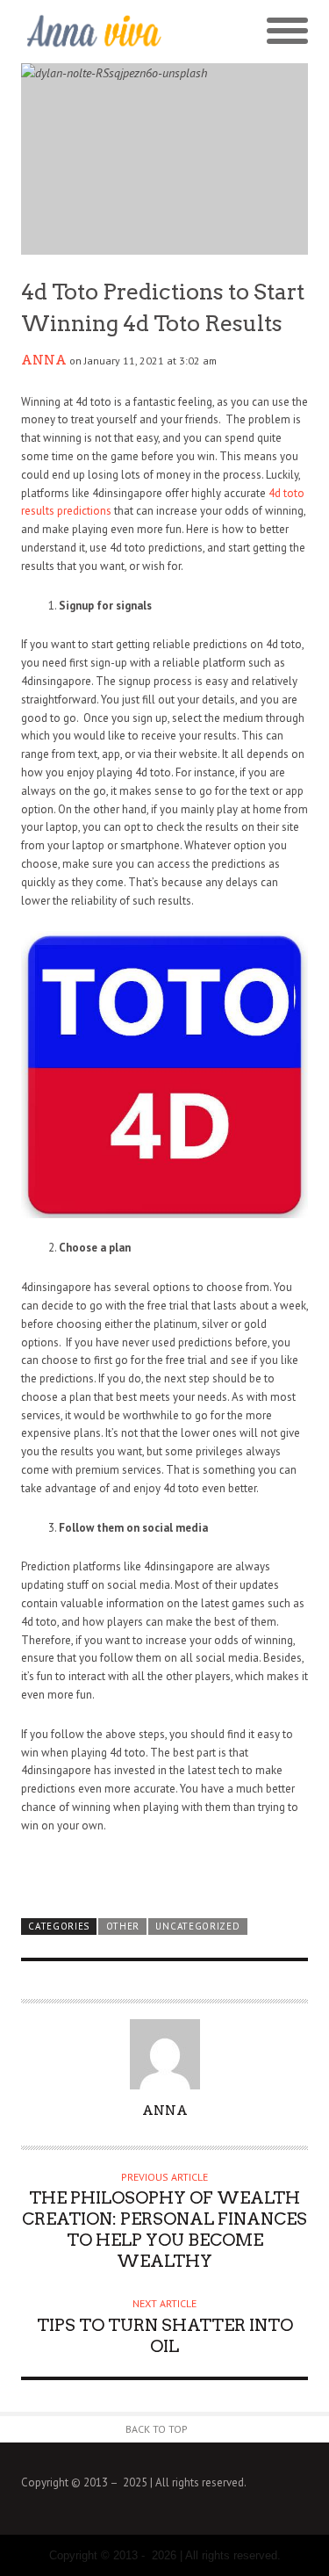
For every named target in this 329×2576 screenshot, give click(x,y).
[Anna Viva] (93, 32)
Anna (44, 360)
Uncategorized (197, 1926)
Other (123, 1926)
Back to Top (157, 2429)
